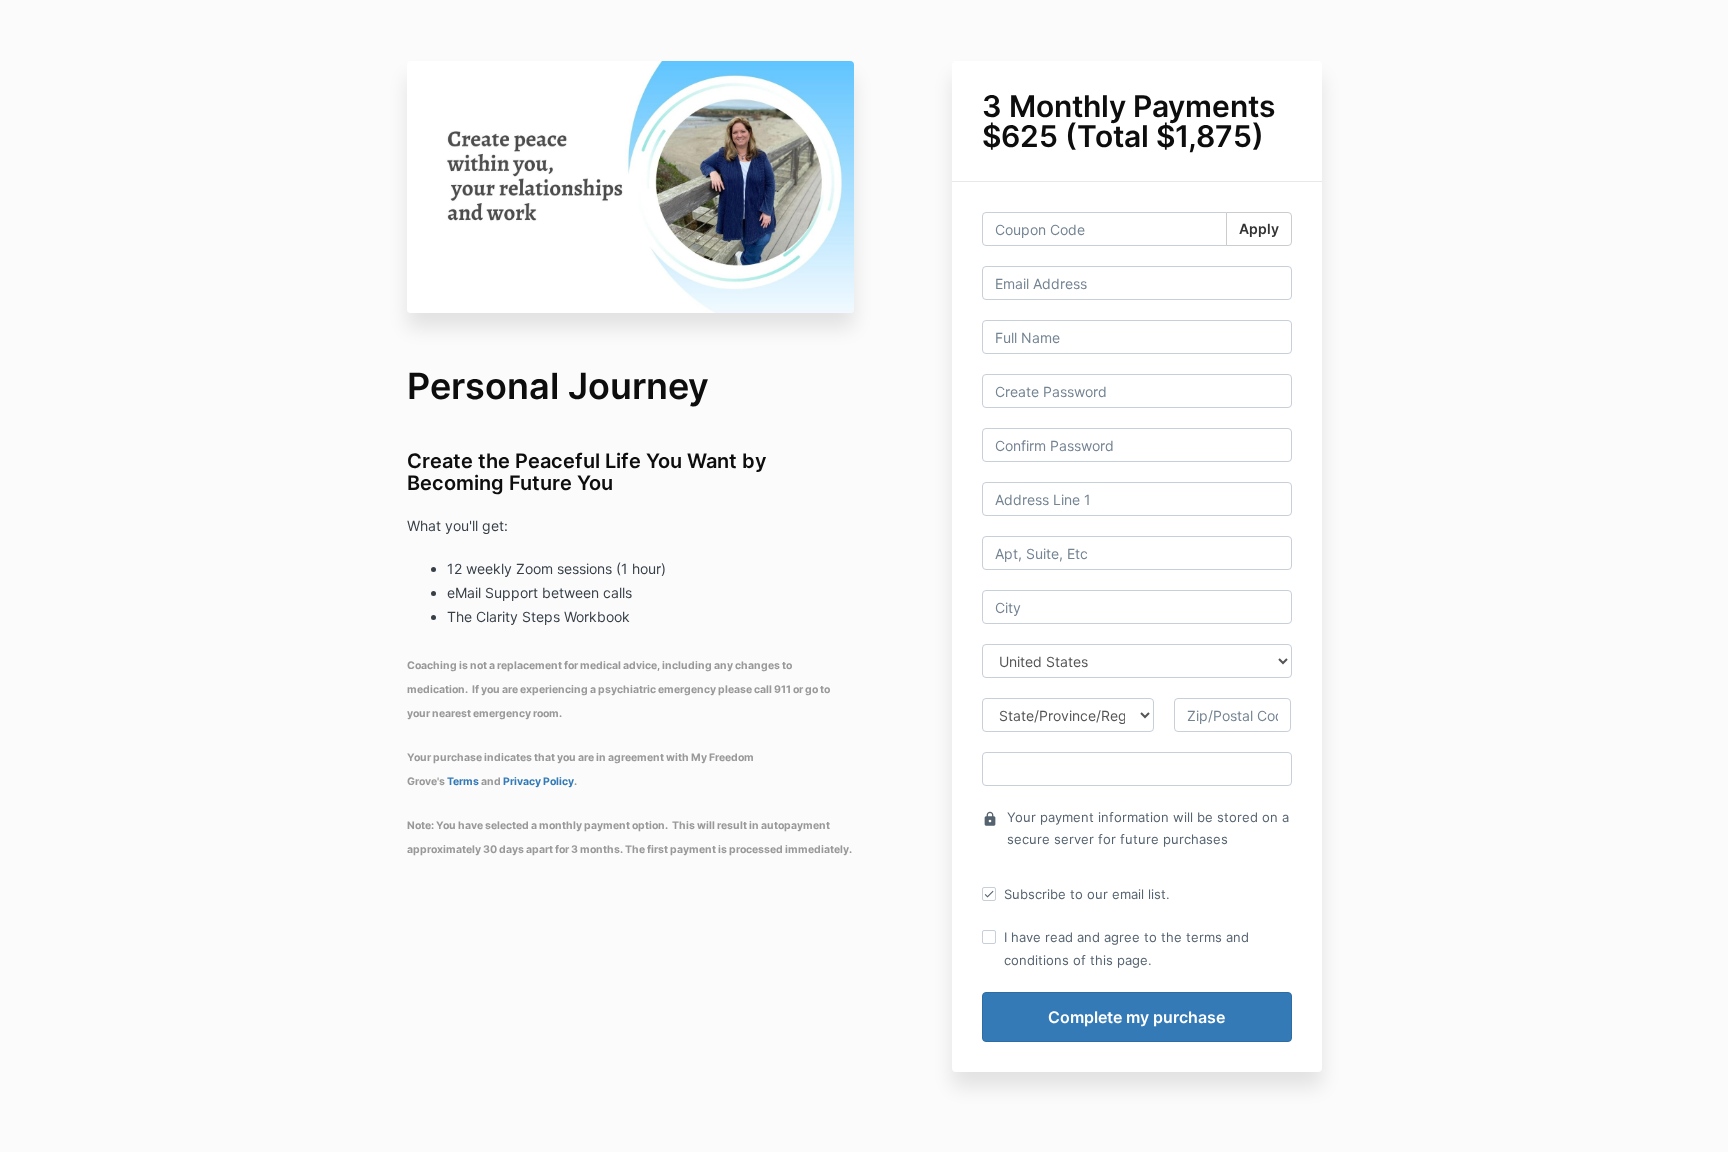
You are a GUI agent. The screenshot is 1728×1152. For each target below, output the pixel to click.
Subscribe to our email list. (1087, 894)
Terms (464, 781)
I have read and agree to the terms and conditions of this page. (1126, 948)
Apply (1259, 228)
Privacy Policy (538, 781)
